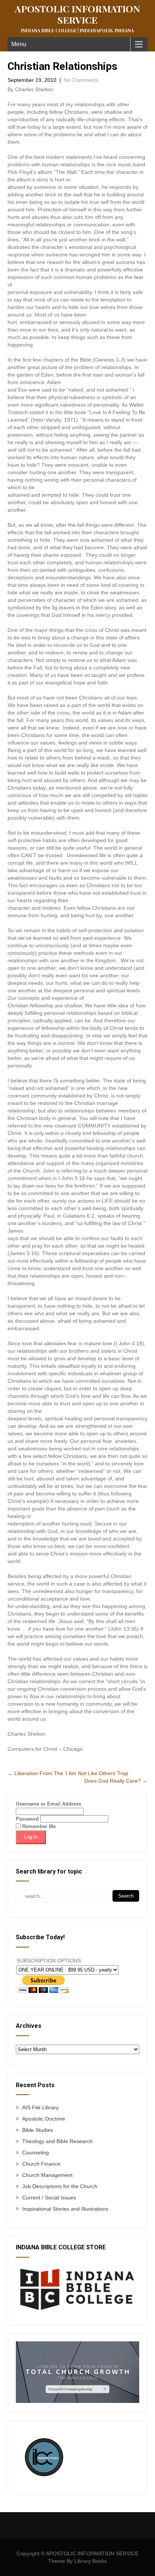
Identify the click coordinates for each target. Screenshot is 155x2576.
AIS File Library (40, 2107)
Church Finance (41, 2164)
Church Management (47, 2175)
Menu (19, 44)
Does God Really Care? (116, 1781)
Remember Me (38, 1826)
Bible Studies (38, 2130)
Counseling (36, 2152)
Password (27, 1819)
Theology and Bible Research (57, 2141)
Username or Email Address (49, 1804)
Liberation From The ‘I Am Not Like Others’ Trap (68, 1773)
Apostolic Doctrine (44, 2119)
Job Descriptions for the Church (60, 2186)
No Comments (81, 80)
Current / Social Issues (49, 2198)
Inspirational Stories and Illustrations (65, 2209)
